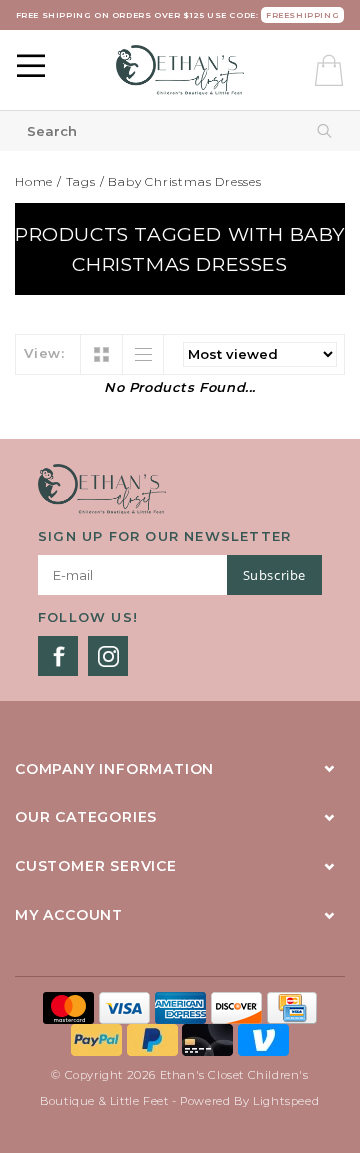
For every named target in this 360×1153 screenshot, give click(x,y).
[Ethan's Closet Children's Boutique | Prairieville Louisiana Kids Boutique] (180, 70)
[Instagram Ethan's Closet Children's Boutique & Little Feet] (108, 656)
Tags (81, 181)
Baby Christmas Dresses (185, 181)
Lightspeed (286, 1101)
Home (34, 181)
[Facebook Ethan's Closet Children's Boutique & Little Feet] (58, 656)
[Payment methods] (71, 1007)
